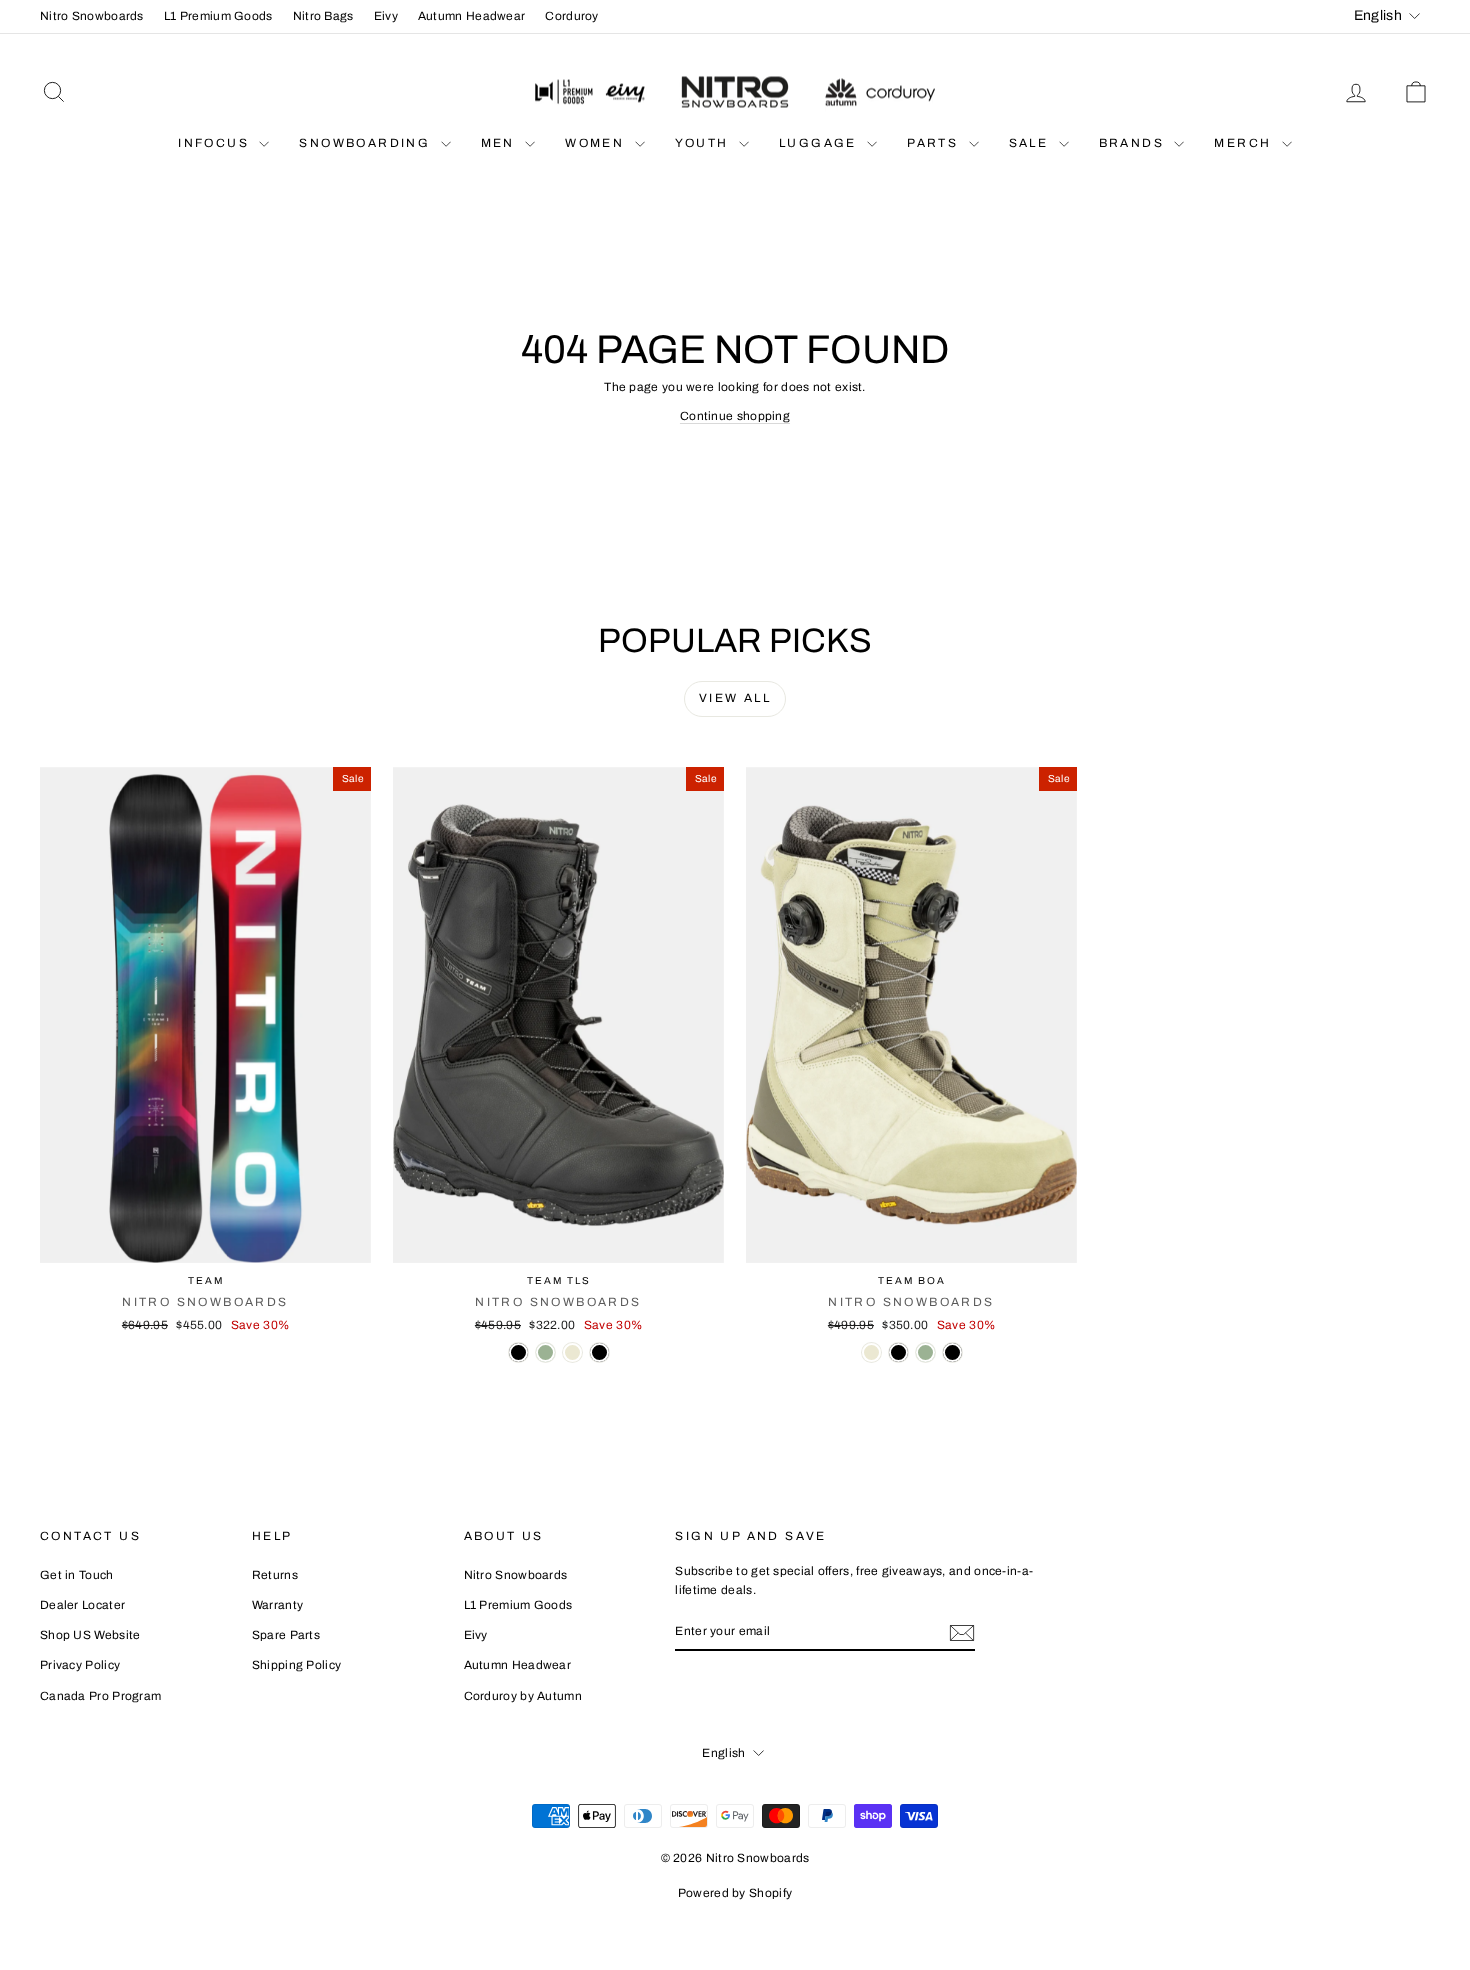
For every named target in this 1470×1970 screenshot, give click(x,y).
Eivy (386, 16)
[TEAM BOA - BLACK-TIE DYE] (898, 1352)
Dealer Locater (82, 1605)
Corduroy (571, 16)
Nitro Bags (323, 16)
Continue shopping (735, 416)
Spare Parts (286, 1635)
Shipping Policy (297, 1665)
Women (597, 143)
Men (501, 143)
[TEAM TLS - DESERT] (572, 1352)
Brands (1134, 143)
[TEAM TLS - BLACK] (518, 1352)
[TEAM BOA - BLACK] (952, 1352)
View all (735, 698)
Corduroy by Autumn (523, 1696)
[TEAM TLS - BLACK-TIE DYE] (599, 1352)
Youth (704, 143)
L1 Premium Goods (218, 16)
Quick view (206, 1242)
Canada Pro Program (100, 1696)
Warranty (277, 1605)
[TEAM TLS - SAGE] (545, 1352)
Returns (275, 1575)
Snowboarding (367, 143)
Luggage (820, 143)
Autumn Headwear (472, 16)
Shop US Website (90, 1635)
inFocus (216, 143)
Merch (1245, 143)
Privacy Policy (80, 1665)
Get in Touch (77, 1575)
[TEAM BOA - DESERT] (871, 1352)
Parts (935, 143)
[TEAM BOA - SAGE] (925, 1352)
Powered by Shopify (735, 1893)
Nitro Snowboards (92, 16)
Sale (1031, 143)
